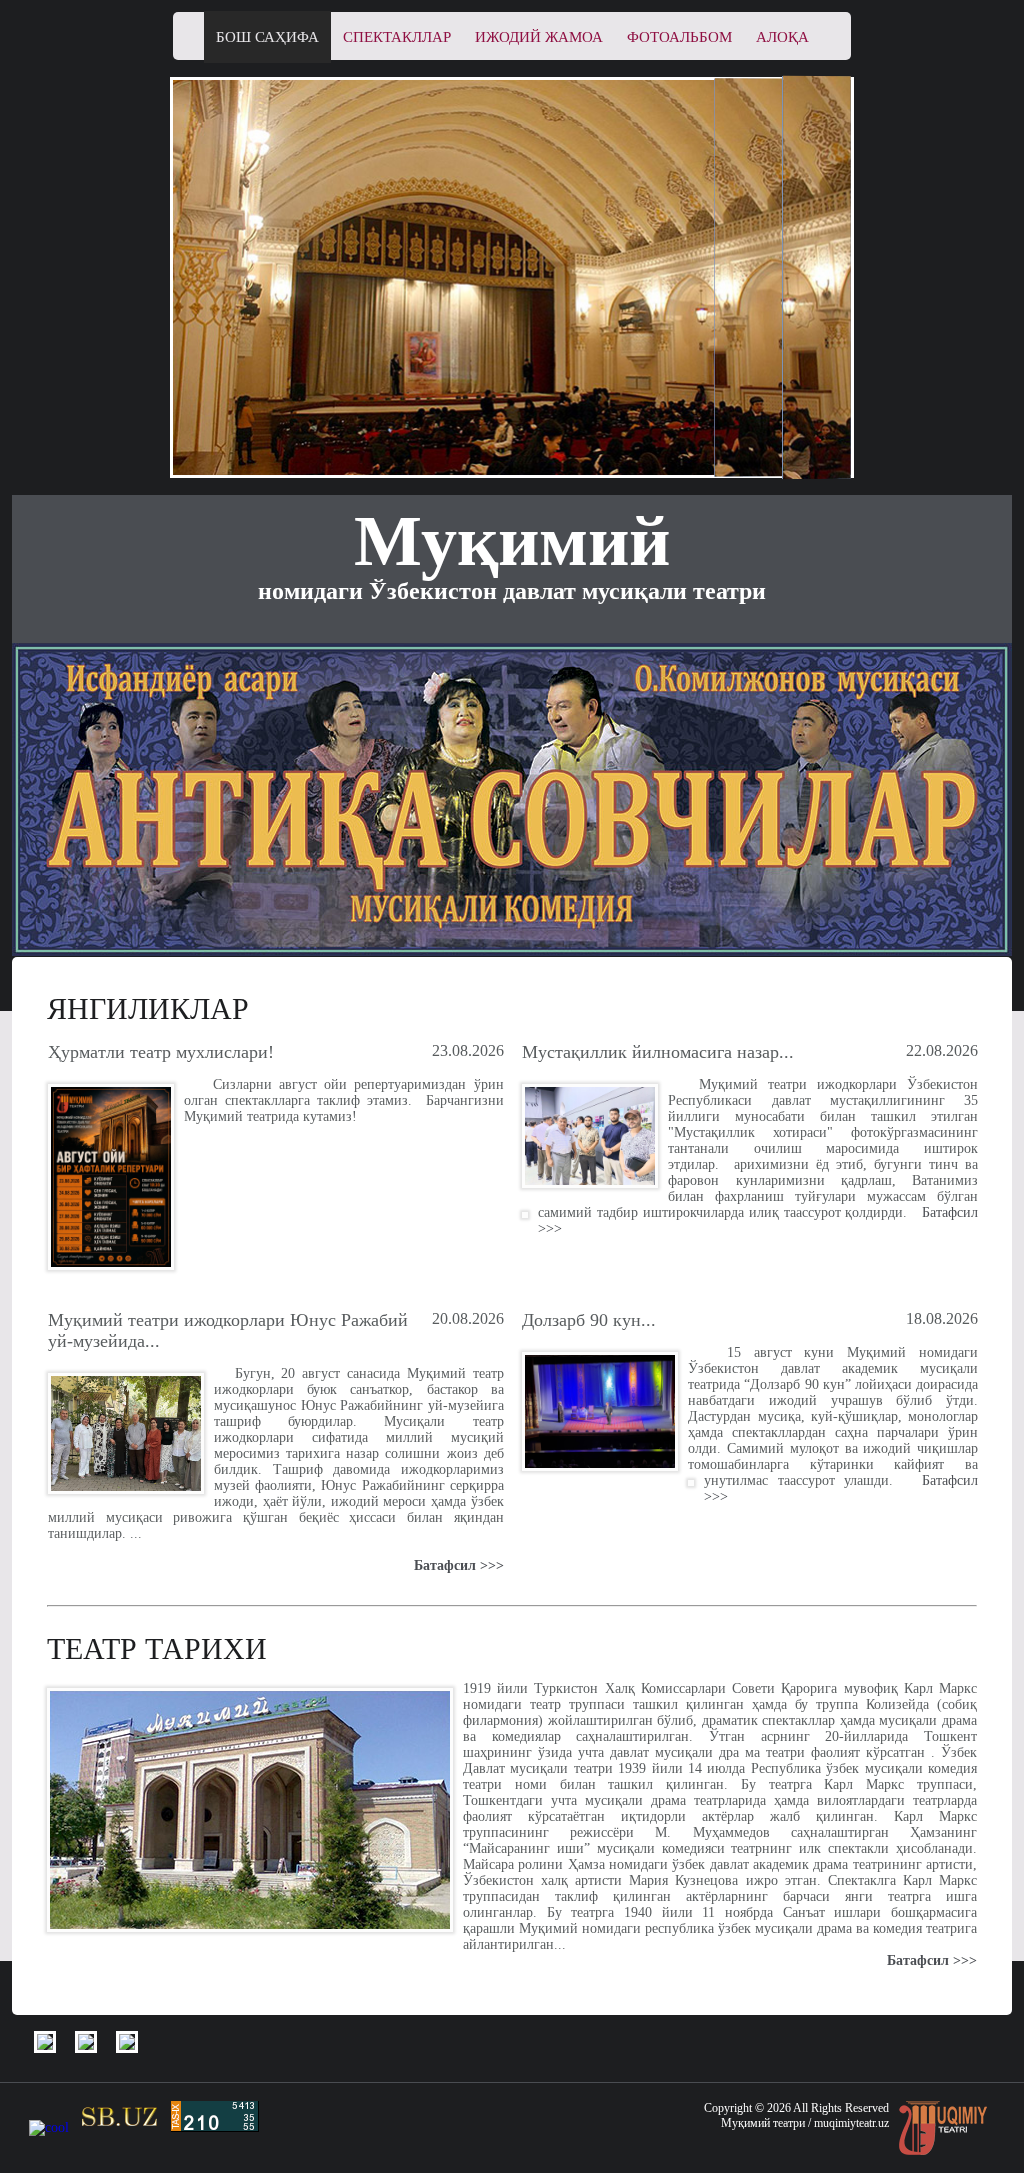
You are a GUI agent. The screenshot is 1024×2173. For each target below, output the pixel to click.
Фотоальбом (679, 37)
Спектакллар (397, 37)
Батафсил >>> (459, 1565)
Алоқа (782, 37)
